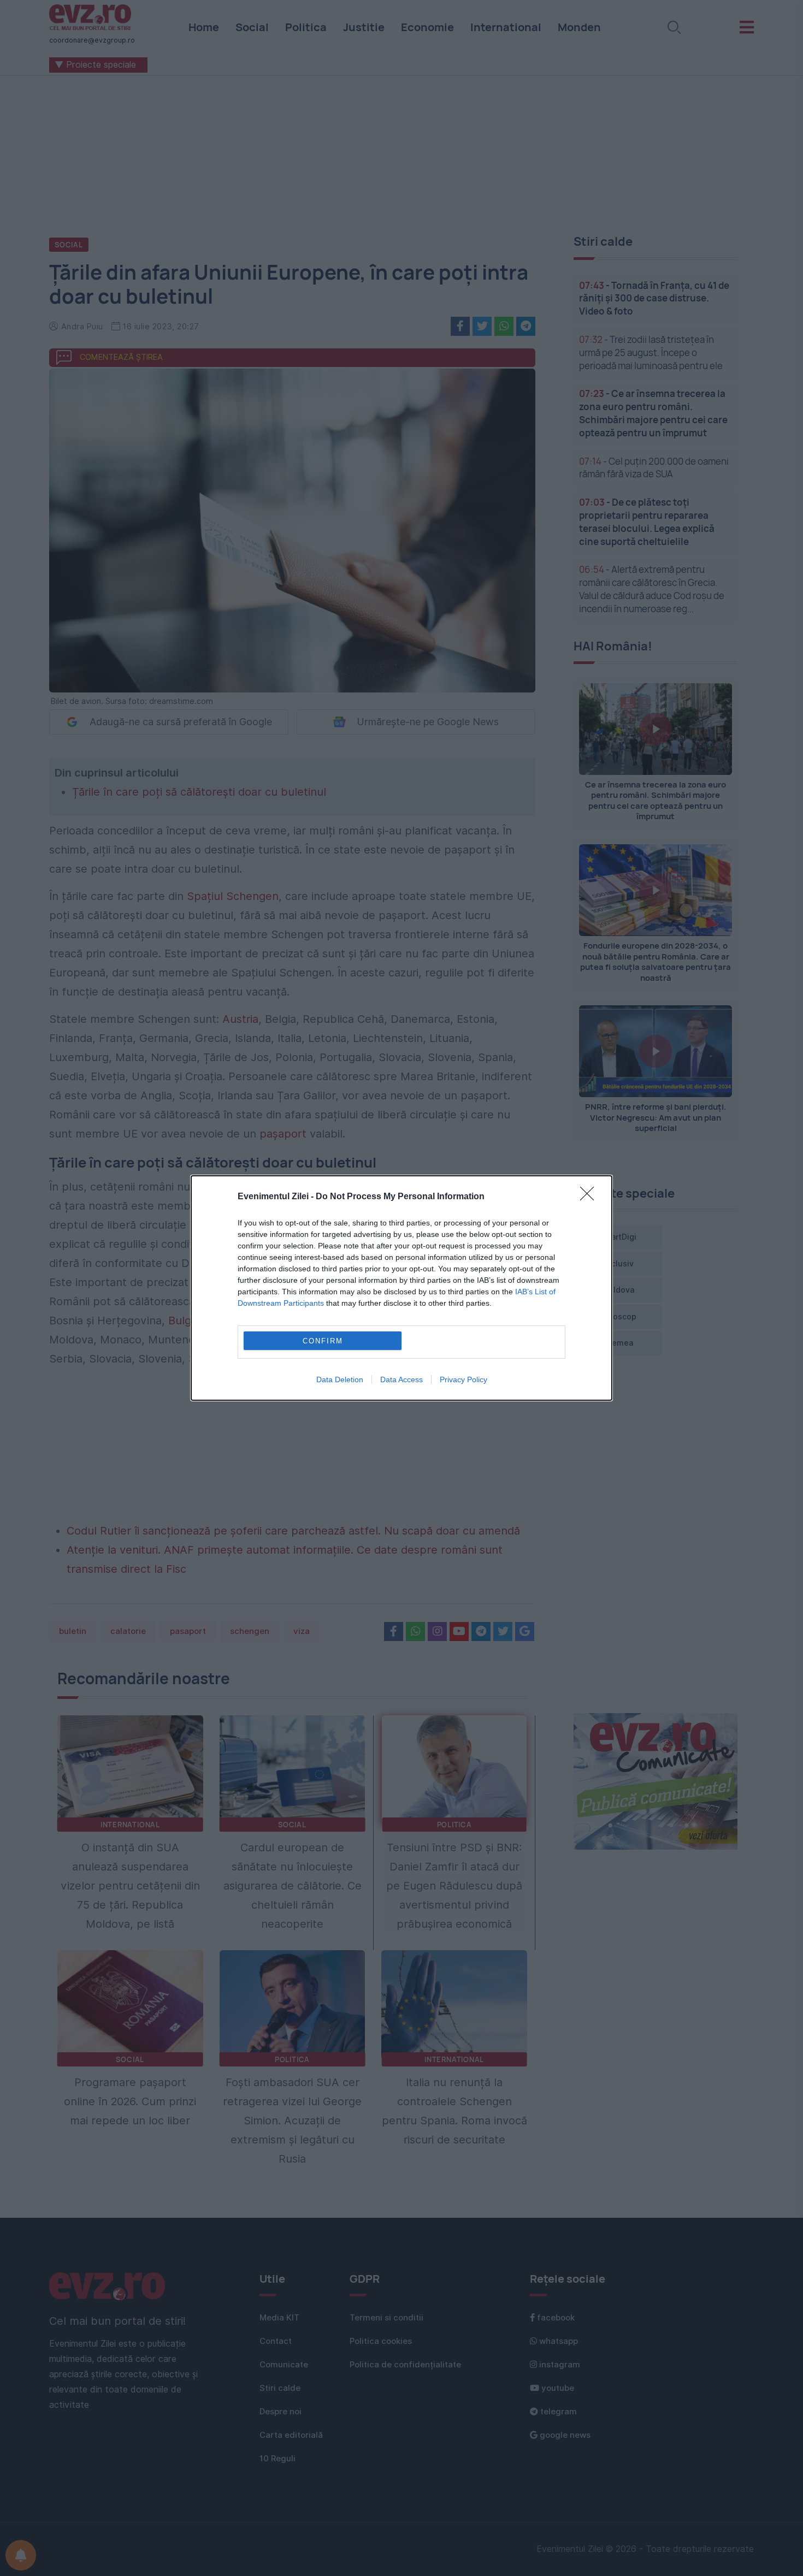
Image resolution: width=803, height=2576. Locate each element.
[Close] (591, 1197)
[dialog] (401, 1288)
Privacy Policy (464, 1379)
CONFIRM (323, 1341)
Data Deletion (340, 1379)
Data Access (401, 1379)
